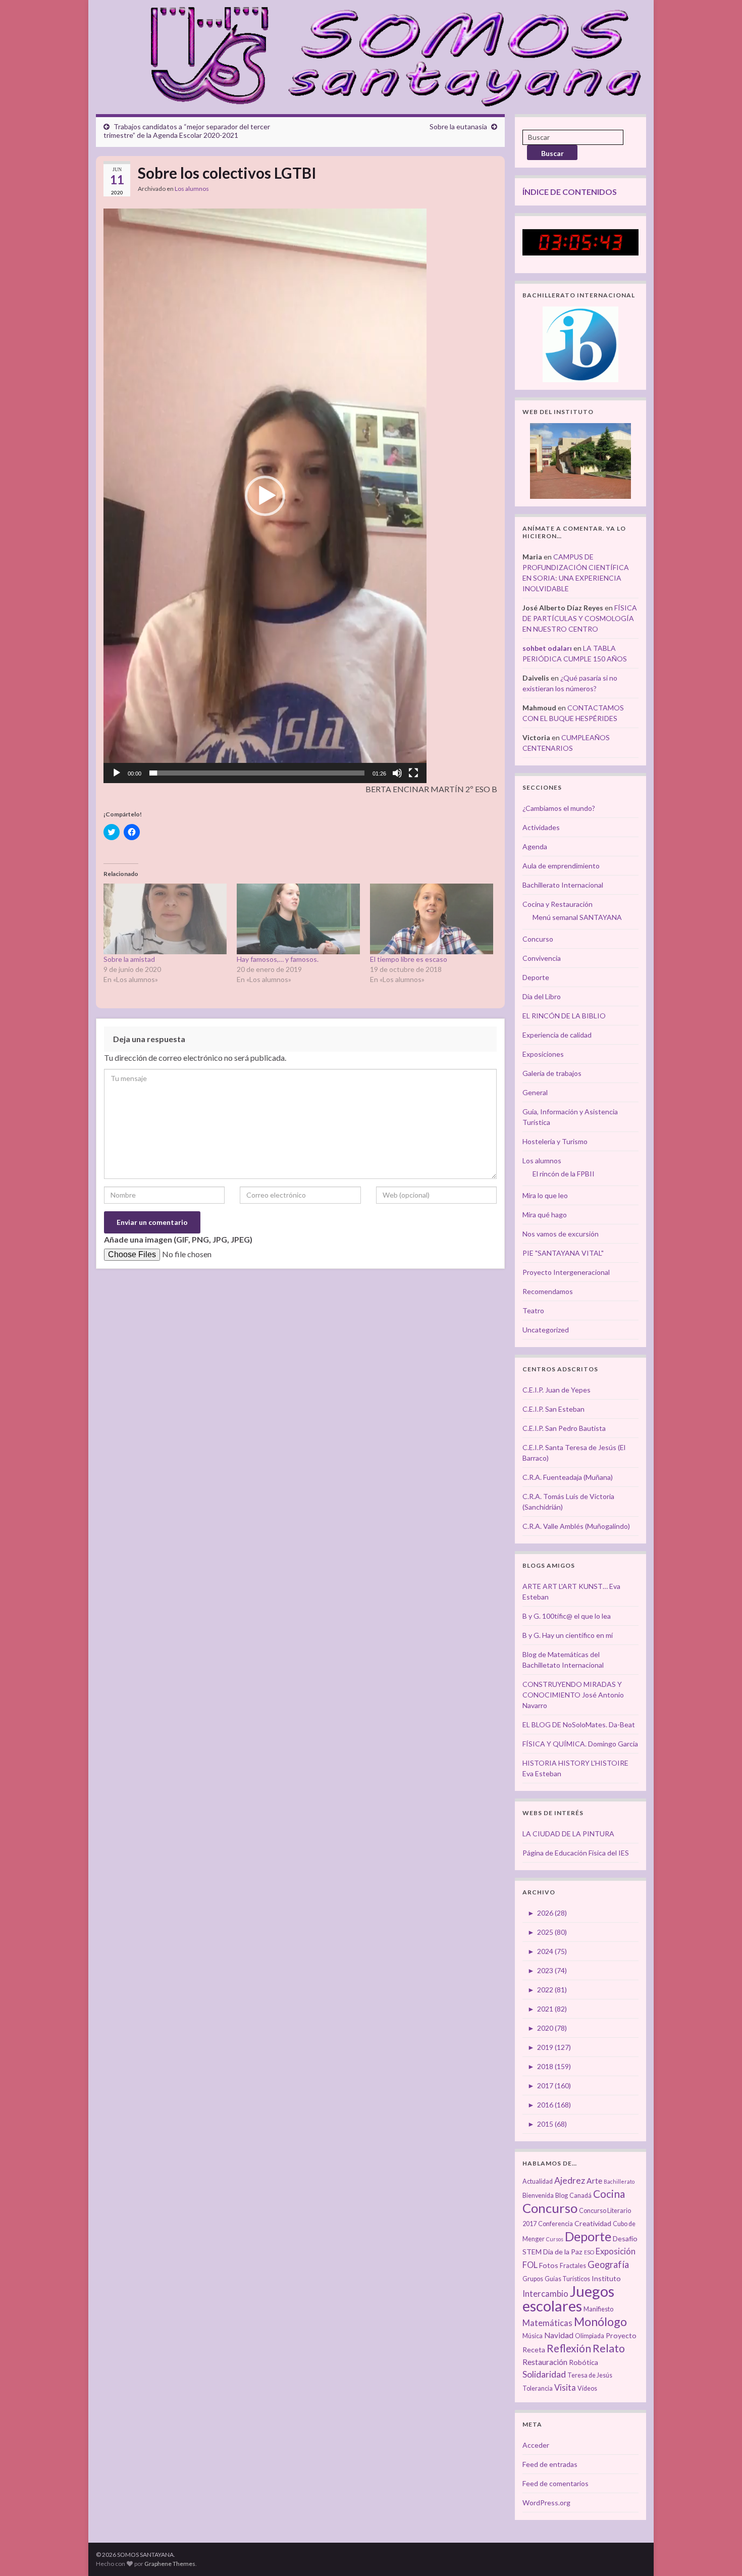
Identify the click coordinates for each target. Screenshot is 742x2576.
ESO (589, 2252)
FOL (530, 2265)
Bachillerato (619, 2181)
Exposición (616, 2251)
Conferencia (555, 2224)
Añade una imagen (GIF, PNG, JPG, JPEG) (178, 1239)
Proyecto (621, 2335)
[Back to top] (719, 2553)
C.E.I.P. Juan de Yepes (556, 1390)
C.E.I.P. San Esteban (553, 1409)
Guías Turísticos (567, 2279)
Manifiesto (598, 2309)
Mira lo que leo (545, 1195)
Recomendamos (548, 1291)
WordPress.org (546, 2503)
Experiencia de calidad (557, 1035)
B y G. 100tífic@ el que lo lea (567, 1616)
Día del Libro (542, 996)
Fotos (549, 2265)
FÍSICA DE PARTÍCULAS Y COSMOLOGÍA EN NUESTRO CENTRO (580, 618)
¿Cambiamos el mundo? (559, 808)
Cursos (555, 2239)
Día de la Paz (563, 2252)
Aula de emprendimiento (561, 866)
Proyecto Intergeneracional (566, 1272)
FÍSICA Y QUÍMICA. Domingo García (580, 1744)
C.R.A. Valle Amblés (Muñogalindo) (576, 1526)
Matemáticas (547, 2323)
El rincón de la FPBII (564, 1174)
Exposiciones (543, 1054)
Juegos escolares (568, 2298)
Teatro (533, 1310)
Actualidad (538, 2181)
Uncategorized (546, 1330)
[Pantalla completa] (413, 773)
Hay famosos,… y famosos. (278, 959)
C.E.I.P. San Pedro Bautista (564, 1428)
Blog (562, 2196)
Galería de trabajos (552, 1073)
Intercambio (545, 2294)
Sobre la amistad (129, 959)
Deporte (536, 977)
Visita (565, 2388)
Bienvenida (538, 2196)
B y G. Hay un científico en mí (568, 1635)
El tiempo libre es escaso (409, 959)
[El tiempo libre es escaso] (432, 919)
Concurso (538, 939)
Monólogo (600, 2322)
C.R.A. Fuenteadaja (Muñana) (568, 1477)
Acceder (536, 2445)
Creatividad (593, 2223)
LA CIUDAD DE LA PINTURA (568, 1834)
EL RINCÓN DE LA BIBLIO (564, 1016)
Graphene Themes (170, 2564)
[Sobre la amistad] (165, 919)
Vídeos (587, 2388)
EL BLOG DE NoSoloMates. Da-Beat (579, 1724)
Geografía (608, 2264)
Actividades (541, 827)
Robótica (584, 2362)
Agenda (535, 846)
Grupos (533, 2279)
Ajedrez (570, 2180)
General (535, 1092)
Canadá (580, 2196)
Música (533, 2336)
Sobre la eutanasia (458, 126)
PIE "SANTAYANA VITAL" (563, 1253)
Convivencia (542, 958)
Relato (609, 2348)
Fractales (573, 2266)
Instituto (606, 2278)
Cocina (609, 2194)
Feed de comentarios (555, 2483)
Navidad (559, 2335)
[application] (265, 496)
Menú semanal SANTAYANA (577, 917)
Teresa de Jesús (590, 2375)
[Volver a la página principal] (390, 55)
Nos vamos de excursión (561, 1234)
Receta (534, 2350)
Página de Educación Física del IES (576, 1853)
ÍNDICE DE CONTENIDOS (570, 192)
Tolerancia (538, 2388)
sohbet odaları (547, 648)
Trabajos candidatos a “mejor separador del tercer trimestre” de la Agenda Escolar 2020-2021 (187, 131)
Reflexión (569, 2348)
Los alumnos (192, 189)
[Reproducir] (117, 773)
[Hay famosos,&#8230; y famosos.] (298, 919)
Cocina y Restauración (558, 904)
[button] (265, 496)
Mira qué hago (545, 1215)
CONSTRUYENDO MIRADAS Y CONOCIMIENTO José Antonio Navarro (573, 1695)
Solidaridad (544, 2374)
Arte (594, 2181)
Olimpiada (590, 2336)
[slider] (257, 773)
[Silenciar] (397, 773)
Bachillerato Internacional (563, 885)
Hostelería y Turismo (555, 1141)
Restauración (545, 2362)
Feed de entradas (550, 2464)
